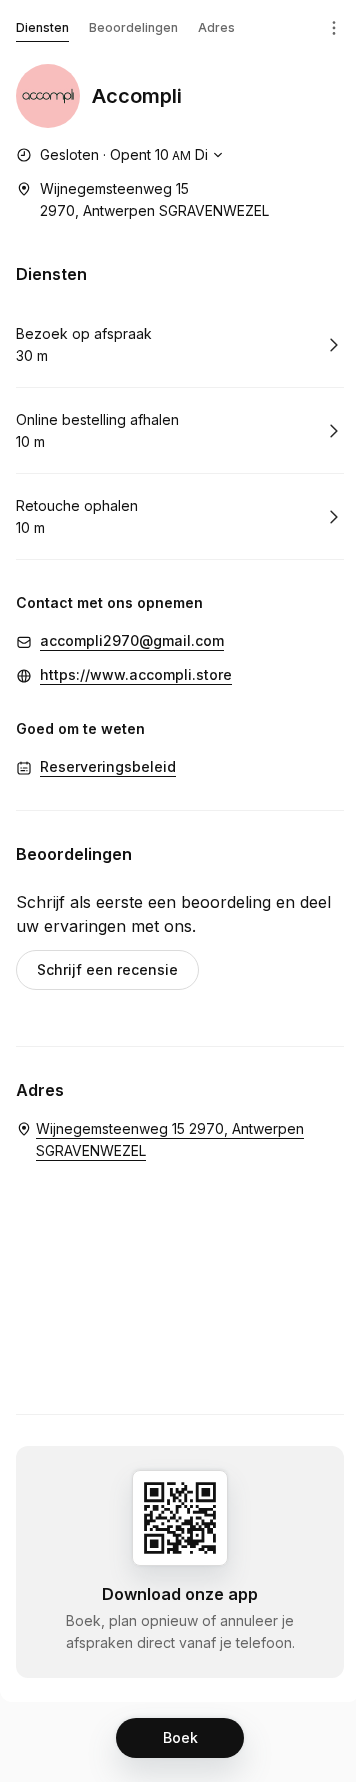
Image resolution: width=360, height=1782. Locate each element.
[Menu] (334, 28)
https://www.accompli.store (136, 674)
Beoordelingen (133, 27)
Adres (216, 27)
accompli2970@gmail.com (132, 640)
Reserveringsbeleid (108, 766)
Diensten (42, 27)
